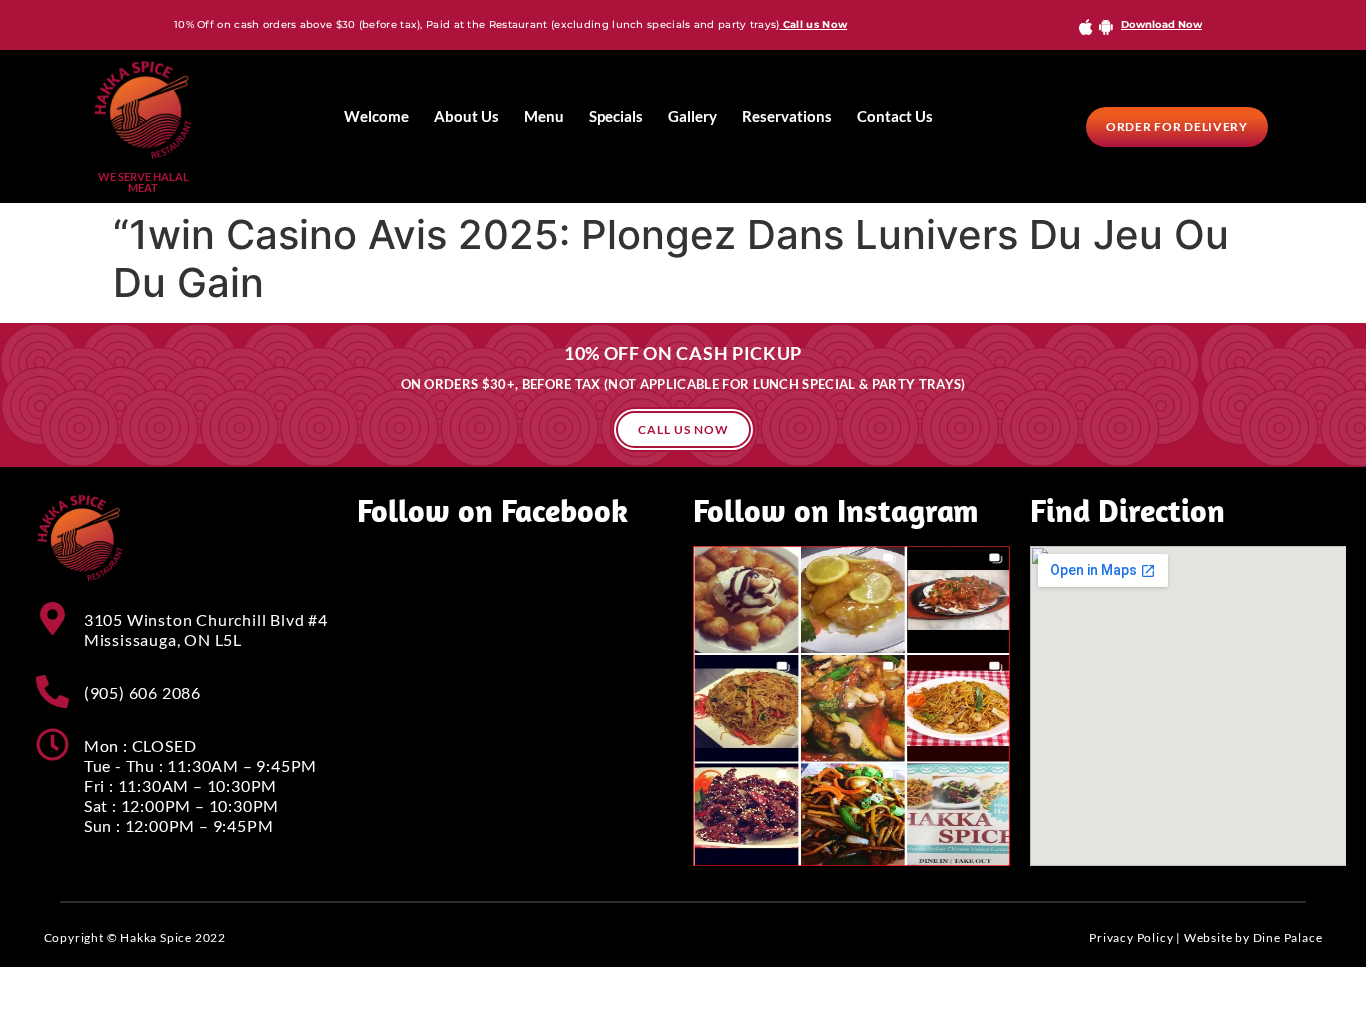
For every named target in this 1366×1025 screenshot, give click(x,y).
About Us (466, 116)
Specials (616, 116)
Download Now (1161, 24)
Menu (544, 116)
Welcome (376, 116)
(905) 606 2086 (142, 692)
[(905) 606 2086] (52, 691)
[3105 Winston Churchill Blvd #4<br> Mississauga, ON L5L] (52, 618)
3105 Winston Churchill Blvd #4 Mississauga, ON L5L (206, 629)
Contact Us (895, 116)
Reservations (787, 116)
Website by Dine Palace (1253, 937)
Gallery (692, 116)
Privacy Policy (1131, 937)
